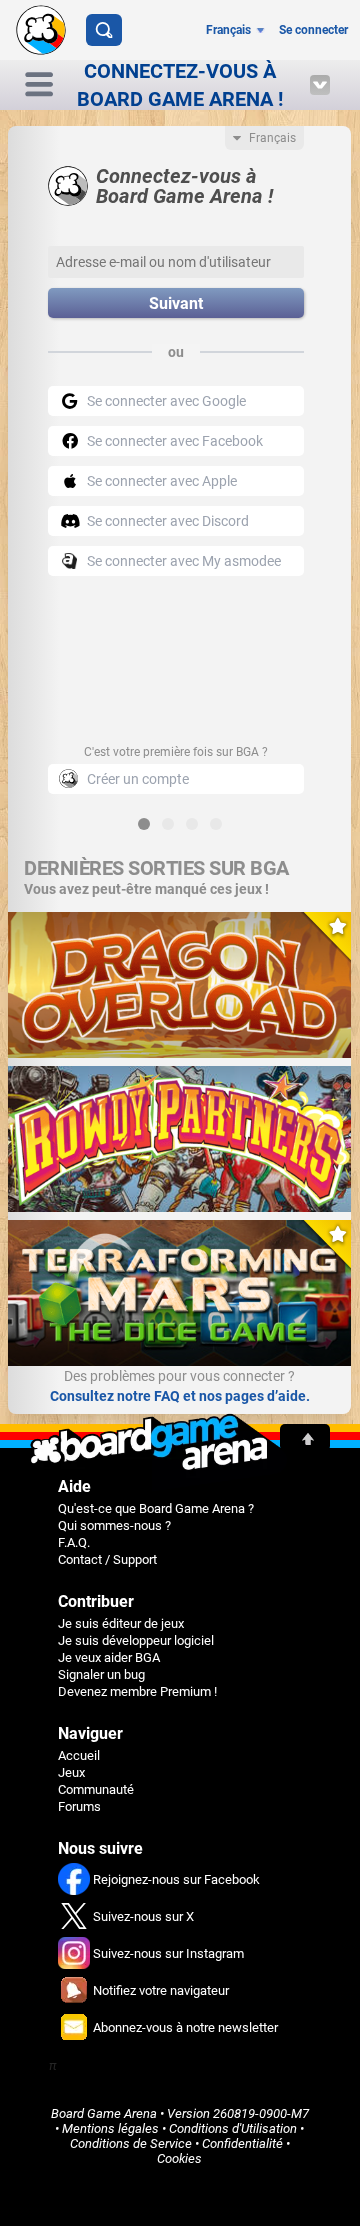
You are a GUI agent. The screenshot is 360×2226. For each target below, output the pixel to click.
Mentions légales (110, 2128)
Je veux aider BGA (109, 1657)
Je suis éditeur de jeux (121, 1623)
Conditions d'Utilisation (233, 2128)
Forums (79, 1806)
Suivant (176, 303)
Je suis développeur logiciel (136, 1640)
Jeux (71, 1772)
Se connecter (313, 30)
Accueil (79, 1755)
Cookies (179, 2158)
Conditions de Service (131, 2143)
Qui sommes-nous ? (114, 1525)
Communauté (96, 1789)
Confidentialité (242, 2143)
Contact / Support (107, 1559)
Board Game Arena (104, 2113)
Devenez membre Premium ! (137, 1691)
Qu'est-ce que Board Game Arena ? (156, 1508)
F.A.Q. (74, 1542)
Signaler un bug (101, 1674)
